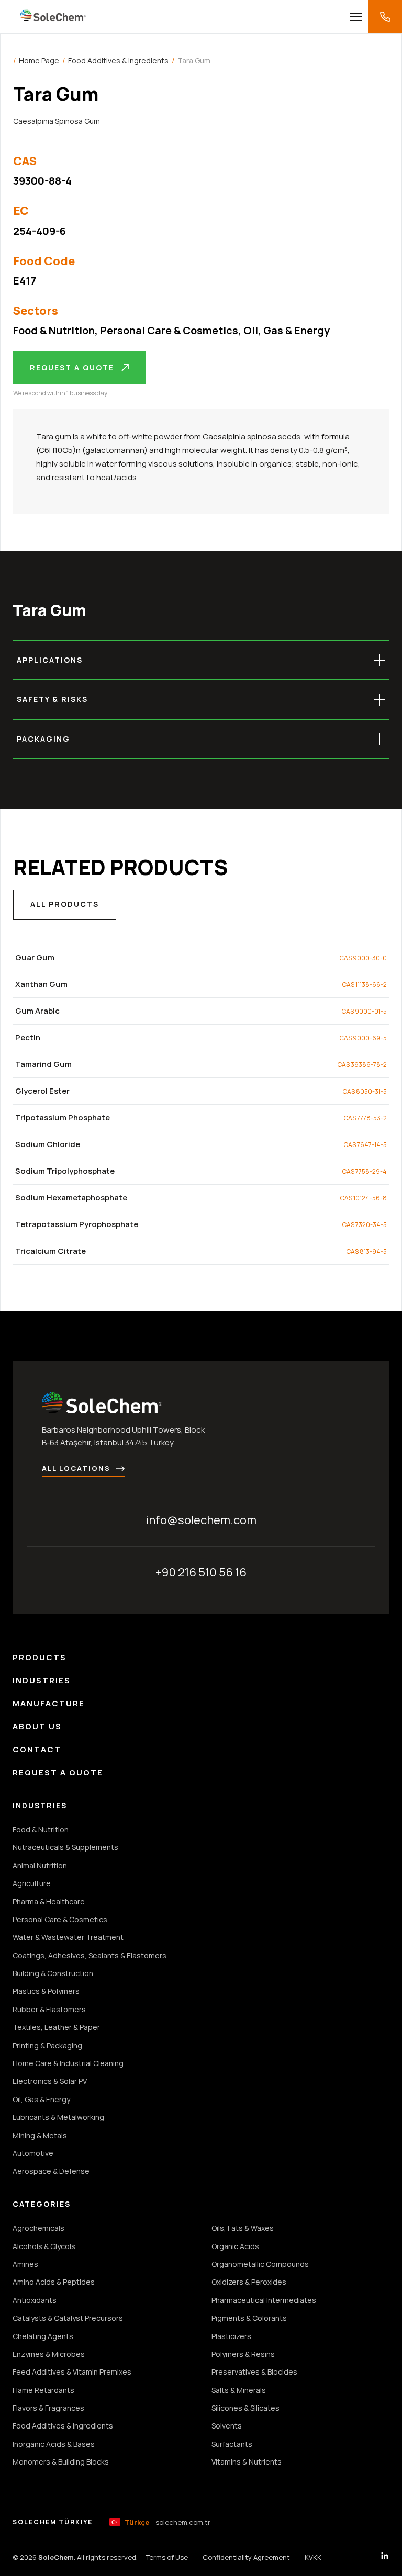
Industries (42, 1680)
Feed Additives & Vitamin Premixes (72, 2372)
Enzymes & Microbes (49, 2354)
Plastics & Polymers (46, 1991)
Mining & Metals (40, 2135)
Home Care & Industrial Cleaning (68, 2063)
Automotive (33, 2153)
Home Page (39, 60)
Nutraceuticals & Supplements (65, 1847)
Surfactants (232, 2444)
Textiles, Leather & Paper (56, 2027)
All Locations (76, 1468)
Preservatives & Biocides (254, 2372)
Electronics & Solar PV (50, 2081)
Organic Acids (235, 2246)
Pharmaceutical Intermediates (264, 2300)
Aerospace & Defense (51, 2171)
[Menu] (356, 17)
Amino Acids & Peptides (54, 2282)
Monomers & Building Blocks (61, 2462)
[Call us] (385, 17)
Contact (37, 1749)
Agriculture (32, 1883)
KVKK (313, 2557)
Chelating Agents (43, 2336)
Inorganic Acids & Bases (54, 2444)
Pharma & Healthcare (49, 1902)
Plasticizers (231, 2336)
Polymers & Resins (243, 2354)
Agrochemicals (38, 2228)
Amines (25, 2264)
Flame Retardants (43, 2390)
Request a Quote (72, 367)
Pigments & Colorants (249, 2318)
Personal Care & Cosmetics (169, 330)
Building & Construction (53, 1973)
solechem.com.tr (167, 2522)
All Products (65, 904)
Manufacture (49, 1703)
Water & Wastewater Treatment (68, 1937)
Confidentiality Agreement (246, 2557)
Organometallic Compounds (260, 2264)
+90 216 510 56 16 (201, 1572)
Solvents (227, 2426)
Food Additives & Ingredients (118, 60)
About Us (37, 1726)
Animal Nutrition (40, 1865)
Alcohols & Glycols (44, 2246)
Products (40, 1657)
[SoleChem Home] (53, 17)
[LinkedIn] (385, 2557)
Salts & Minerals (239, 2390)
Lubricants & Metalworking (58, 2117)
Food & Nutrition (54, 330)
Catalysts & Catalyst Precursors (68, 2318)
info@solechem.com (201, 1520)
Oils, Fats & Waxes (243, 2228)
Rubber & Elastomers (49, 2009)
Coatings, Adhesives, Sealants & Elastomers (90, 1955)
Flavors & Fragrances (48, 2408)
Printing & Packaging (47, 2045)
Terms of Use (167, 2557)
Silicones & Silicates (245, 2408)
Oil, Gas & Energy (287, 330)
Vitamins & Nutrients (247, 2462)
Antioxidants (35, 2300)
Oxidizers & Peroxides (249, 2282)
